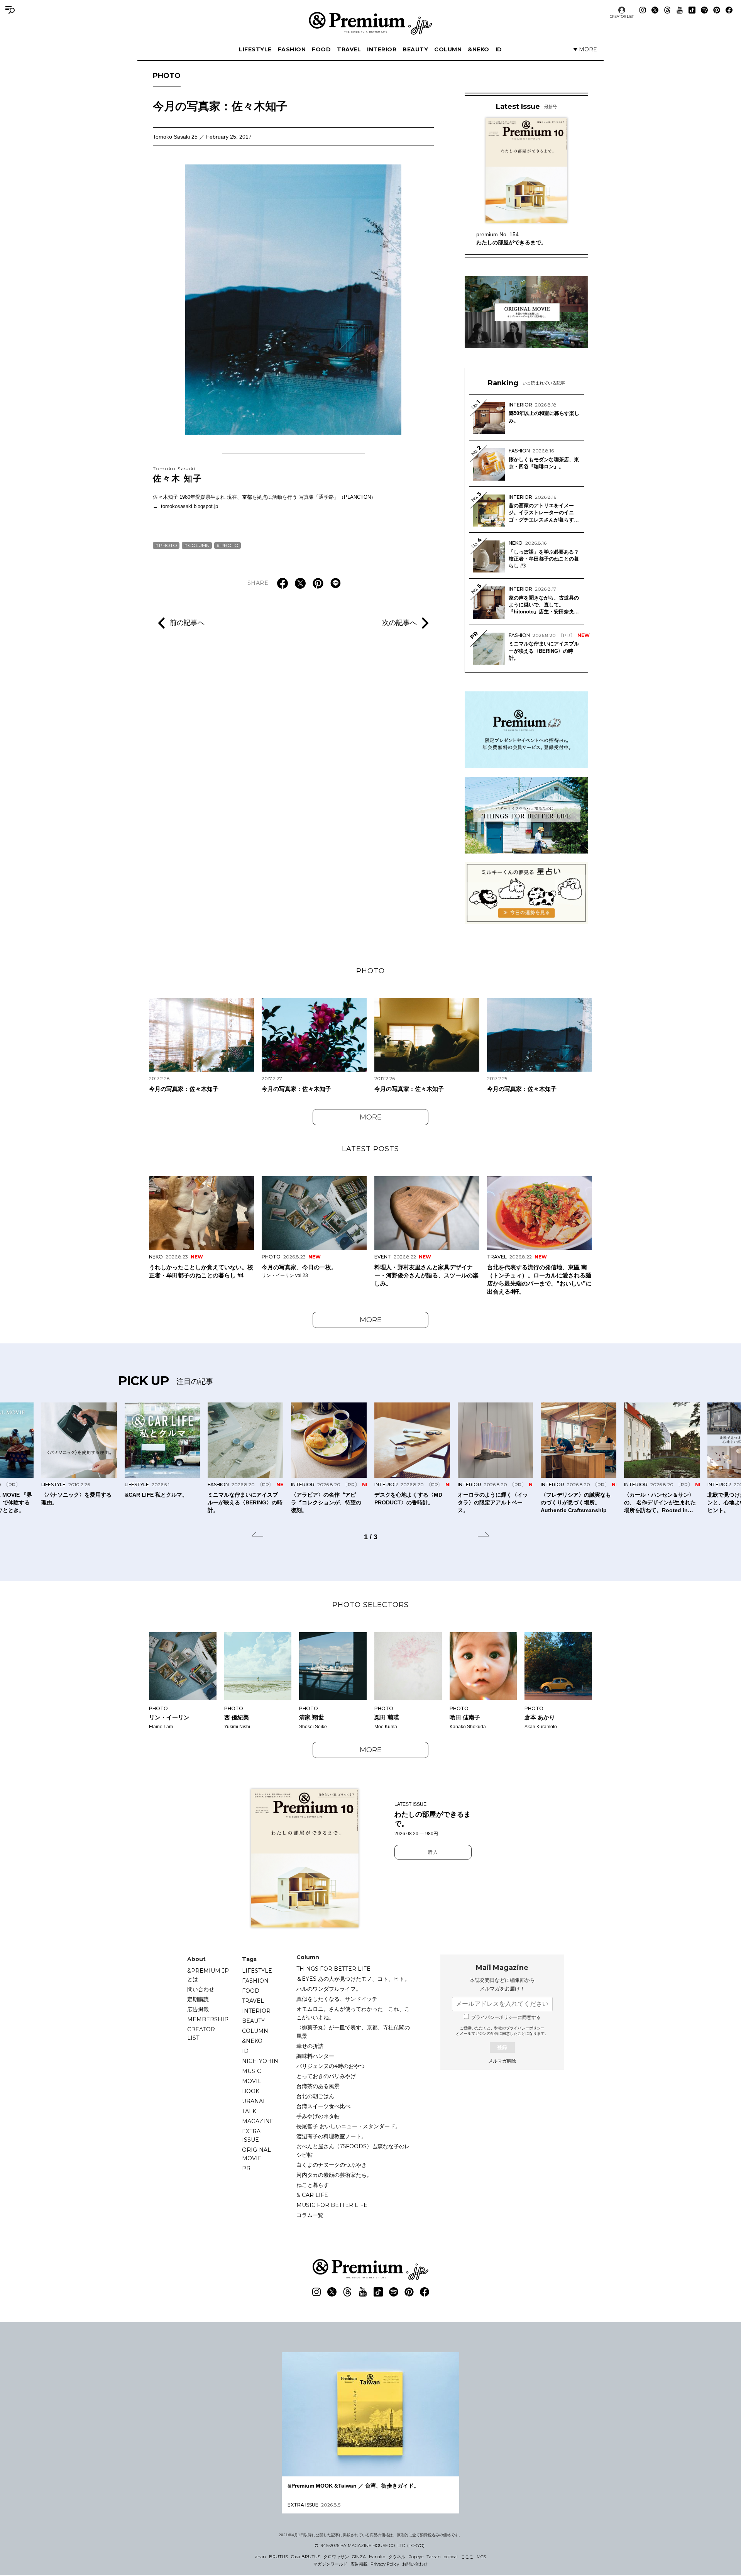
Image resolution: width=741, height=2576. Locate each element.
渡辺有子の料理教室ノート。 (332, 2136)
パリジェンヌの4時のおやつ (331, 2066)
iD (499, 49)
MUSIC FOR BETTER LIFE (332, 2205)
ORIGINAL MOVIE (256, 2154)
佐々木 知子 (178, 474)
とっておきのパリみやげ (326, 2076)
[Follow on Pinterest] (717, 10)
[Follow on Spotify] (704, 10)
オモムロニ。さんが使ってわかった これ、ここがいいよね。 (353, 2013)
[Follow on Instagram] (643, 10)
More (371, 1117)
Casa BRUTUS (306, 2557)
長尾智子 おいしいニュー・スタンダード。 (349, 2126)
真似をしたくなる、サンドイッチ (337, 1999)
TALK (249, 2111)
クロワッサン (336, 2557)
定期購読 (198, 1999)
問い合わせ (201, 1989)
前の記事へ (187, 623)
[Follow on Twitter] (655, 10)
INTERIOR (382, 49)
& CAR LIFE (312, 2195)
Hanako (377, 2557)
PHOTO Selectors (370, 1605)
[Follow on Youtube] (680, 10)
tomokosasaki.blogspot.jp (189, 506)
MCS (481, 2557)
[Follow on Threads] (667, 10)
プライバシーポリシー (525, 2028)
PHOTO (167, 76)
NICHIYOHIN (260, 2061)
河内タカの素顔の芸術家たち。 (334, 2175)
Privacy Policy (385, 2564)
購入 (433, 1852)
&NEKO (479, 49)
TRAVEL (349, 49)
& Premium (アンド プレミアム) (370, 23)
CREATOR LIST (622, 16)
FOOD (321, 49)
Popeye (416, 2557)
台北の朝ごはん (315, 2096)
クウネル (397, 2557)
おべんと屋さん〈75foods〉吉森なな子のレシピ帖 (353, 2151)
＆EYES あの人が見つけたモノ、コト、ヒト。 (353, 1979)
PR (246, 2168)
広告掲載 (198, 2009)
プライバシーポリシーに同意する (506, 2017)
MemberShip (208, 2019)
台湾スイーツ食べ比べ (323, 2106)
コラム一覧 (310, 2215)
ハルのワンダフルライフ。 (329, 1989)
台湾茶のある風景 (318, 2086)
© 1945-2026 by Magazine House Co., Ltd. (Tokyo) (370, 2546)
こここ (467, 2557)
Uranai (253, 2101)
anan (261, 2557)
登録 (502, 2047)
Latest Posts (370, 1149)
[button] (257, 1536)
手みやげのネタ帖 (318, 2116)
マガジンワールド (330, 2564)
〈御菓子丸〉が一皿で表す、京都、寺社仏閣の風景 (353, 2032)
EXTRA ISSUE (251, 2136)
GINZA (359, 2557)
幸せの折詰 (310, 2046)
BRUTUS (278, 2557)
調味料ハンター (315, 2056)
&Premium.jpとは (208, 1975)
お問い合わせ (415, 2564)
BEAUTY (415, 49)
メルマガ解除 (502, 2061)
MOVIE (252, 2081)
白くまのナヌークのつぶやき (332, 2165)
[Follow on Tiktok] (692, 10)
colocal (451, 2557)
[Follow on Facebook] (729, 10)
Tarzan (434, 2557)
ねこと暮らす (313, 2185)
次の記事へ (399, 623)
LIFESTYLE (255, 49)
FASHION (292, 49)
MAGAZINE (258, 2121)
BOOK (251, 2091)
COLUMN (448, 49)
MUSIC (251, 2071)
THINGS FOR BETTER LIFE (333, 1969)
